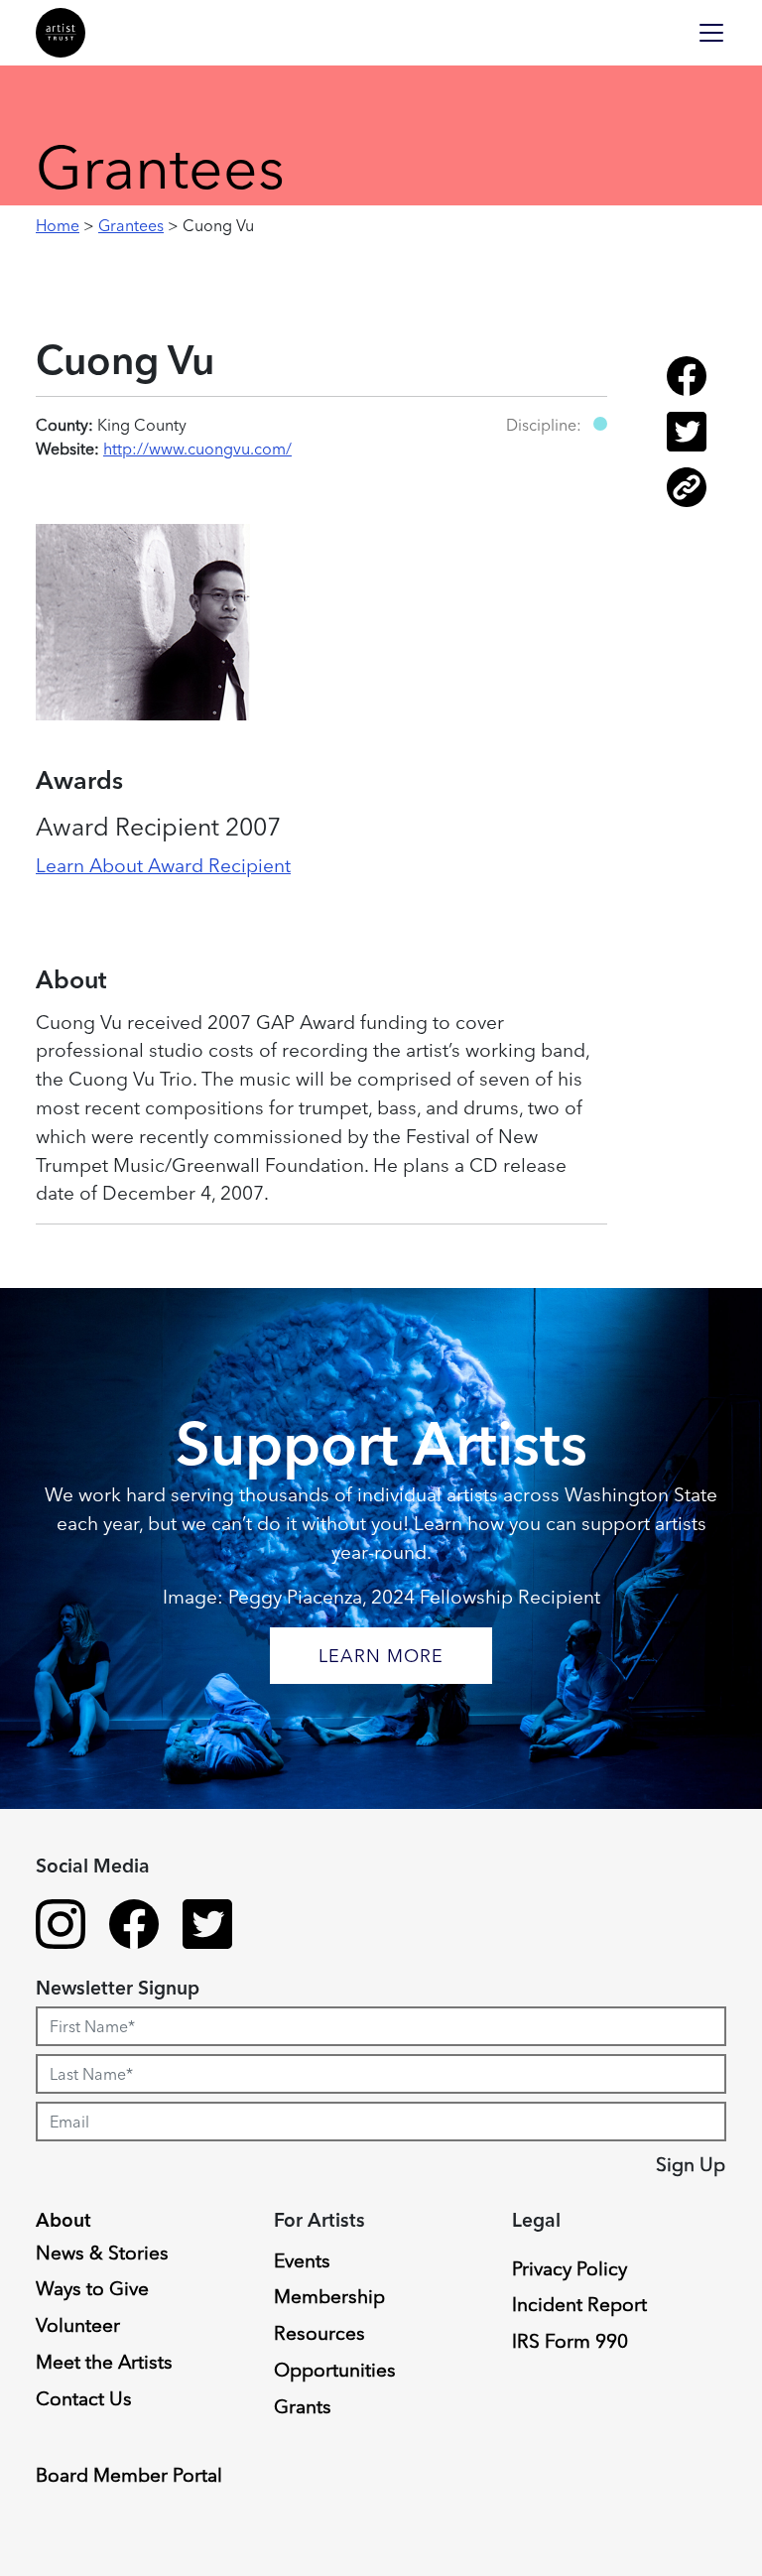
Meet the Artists (104, 2362)
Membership (329, 2296)
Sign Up (691, 2164)
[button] (600, 424)
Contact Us (84, 2398)
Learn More (381, 1656)
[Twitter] (207, 1927)
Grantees (131, 225)
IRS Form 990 (570, 2341)
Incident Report (579, 2304)
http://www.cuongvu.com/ (197, 449)
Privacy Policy (570, 2268)
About (63, 2220)
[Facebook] (134, 1927)
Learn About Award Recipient (163, 865)
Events (302, 2260)
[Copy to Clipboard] (687, 501)
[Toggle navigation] (711, 33)
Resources (319, 2333)
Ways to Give (92, 2288)
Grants (303, 2406)
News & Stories (102, 2253)
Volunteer (78, 2325)
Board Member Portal (129, 2475)
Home (58, 225)
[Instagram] (61, 1927)
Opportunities (335, 2370)
